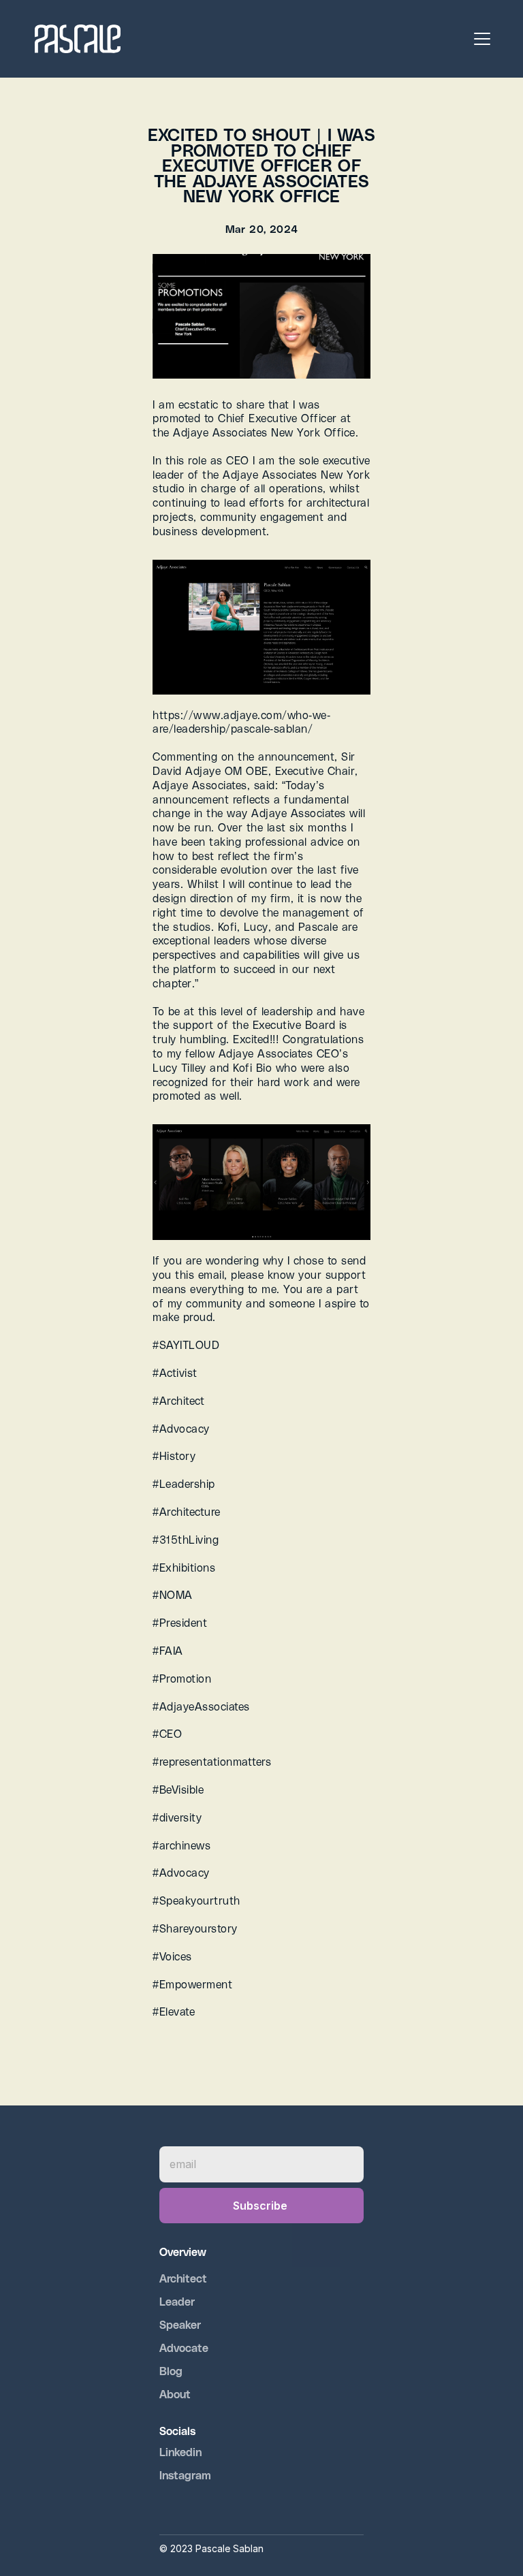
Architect (185, 2278)
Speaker (180, 2324)
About (175, 2394)
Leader (177, 2301)
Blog (171, 2371)
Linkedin (180, 2452)
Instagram (185, 2475)
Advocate (184, 2348)
